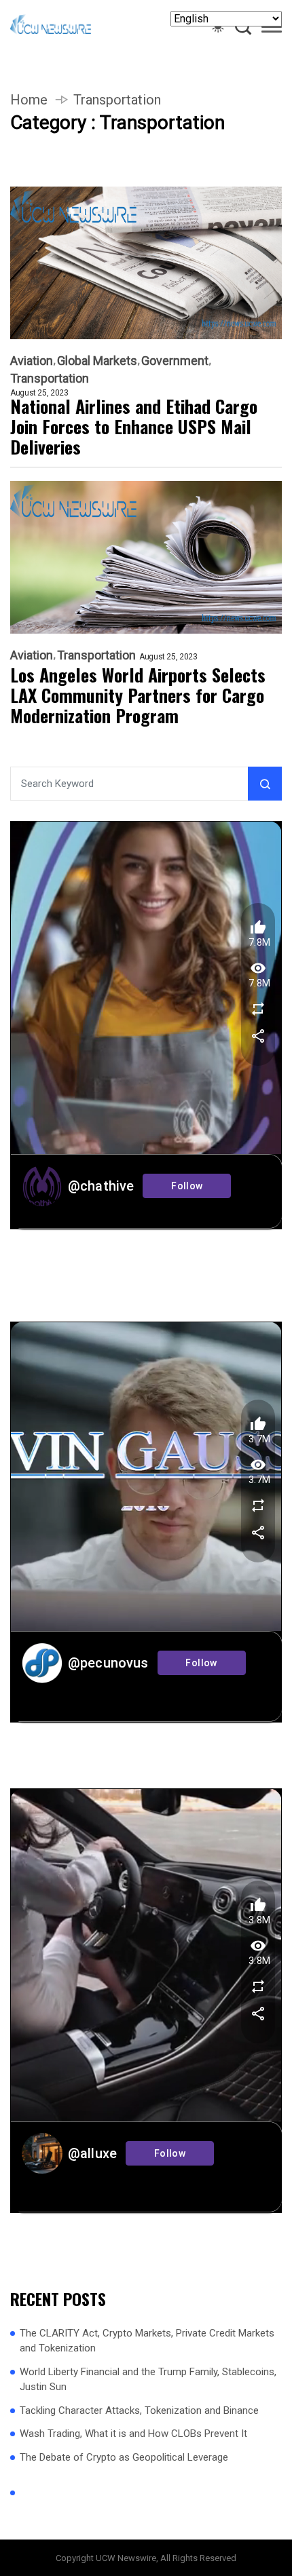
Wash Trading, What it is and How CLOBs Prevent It (133, 2434)
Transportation (50, 379)
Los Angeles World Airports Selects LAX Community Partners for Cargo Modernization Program (138, 695)
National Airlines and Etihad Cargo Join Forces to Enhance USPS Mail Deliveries (134, 427)
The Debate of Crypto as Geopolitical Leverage (124, 2457)
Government (175, 361)
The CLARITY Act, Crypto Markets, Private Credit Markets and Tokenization (147, 2341)
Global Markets (97, 361)
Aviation (32, 361)
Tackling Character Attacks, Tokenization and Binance (139, 2410)
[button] (272, 29)
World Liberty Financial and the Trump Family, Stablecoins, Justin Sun (148, 2380)
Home (29, 100)
